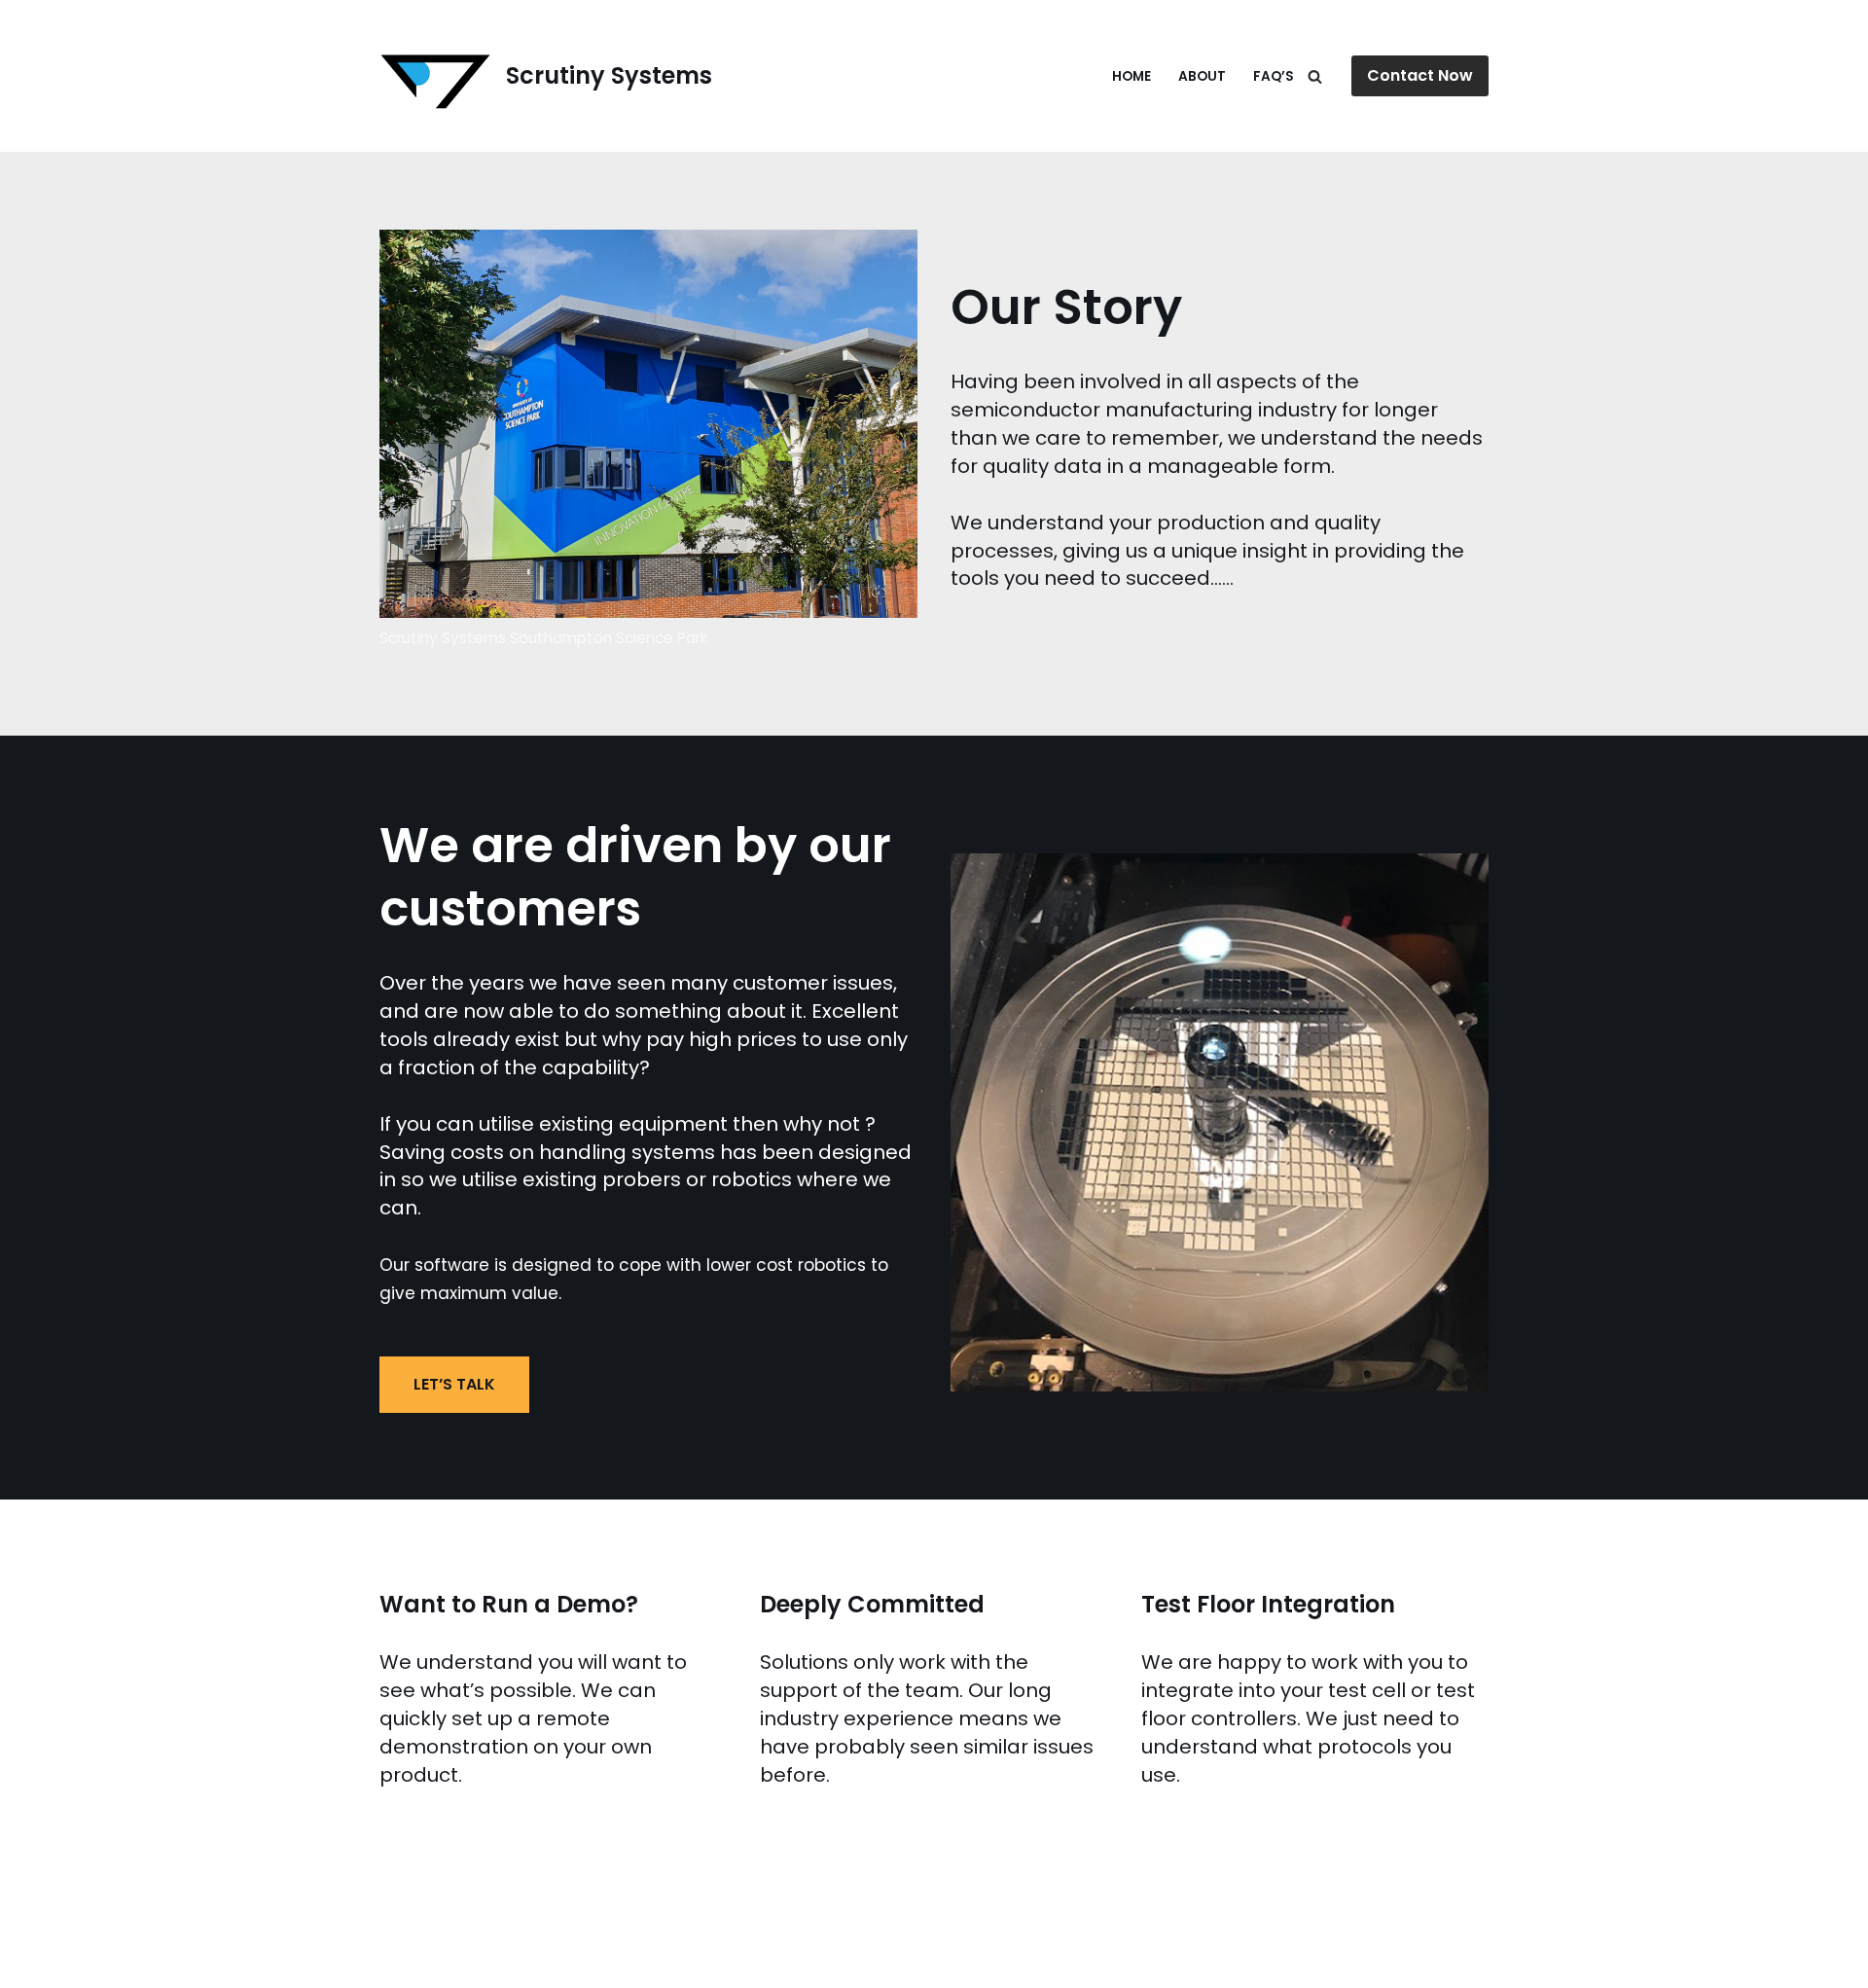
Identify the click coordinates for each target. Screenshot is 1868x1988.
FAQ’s (1274, 76)
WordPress (219, 1962)
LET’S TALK (454, 1384)
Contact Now (1420, 75)
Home (1132, 76)
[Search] (1315, 76)
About (1202, 76)
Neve (36, 1962)
